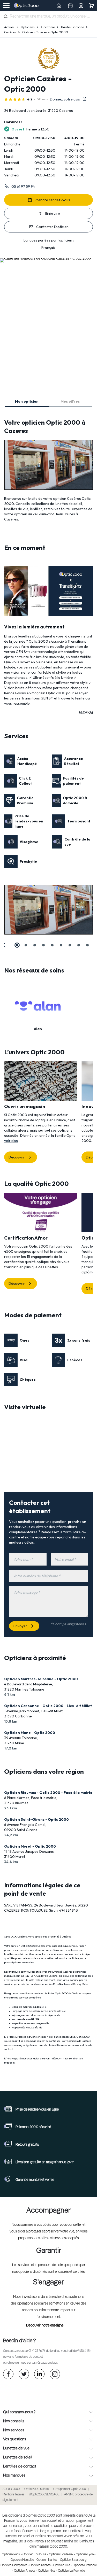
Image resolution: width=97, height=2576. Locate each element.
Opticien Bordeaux (61, 2555)
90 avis (43, 99)
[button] (4, 945)
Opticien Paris (11, 2555)
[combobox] (48, 17)
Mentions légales (14, 2495)
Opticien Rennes (40, 2565)
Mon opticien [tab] (27, 401)
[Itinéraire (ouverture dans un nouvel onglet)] (45, 258)
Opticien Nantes (47, 2560)
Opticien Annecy (25, 2571)
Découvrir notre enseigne (45, 2325)
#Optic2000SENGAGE (44, 2495)
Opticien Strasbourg (73, 2560)
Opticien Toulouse (34, 2555)
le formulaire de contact (27, 2357)
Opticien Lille (62, 2565)
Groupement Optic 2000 (70, 2489)
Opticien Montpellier (14, 2565)
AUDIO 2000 (11, 2489)
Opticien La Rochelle (71, 2571)
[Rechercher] (6, 16)
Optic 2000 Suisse (36, 2489)
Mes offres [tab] (70, 401)
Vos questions (15, 2439)
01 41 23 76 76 (37, 2351)
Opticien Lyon (85, 2555)
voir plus (11, 1141)
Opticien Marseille (22, 2560)
